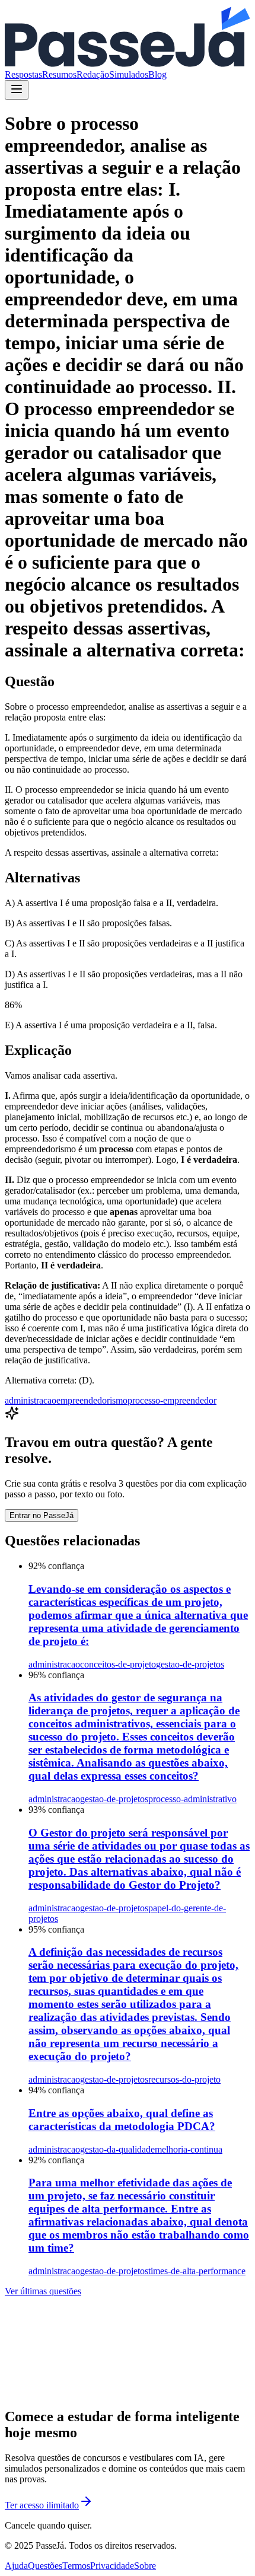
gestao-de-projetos (190, 1664)
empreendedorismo (92, 1400)
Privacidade (112, 2566)
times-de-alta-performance (197, 2271)
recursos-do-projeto (184, 2079)
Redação (93, 74)
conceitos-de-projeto (118, 1664)
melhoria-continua (189, 2149)
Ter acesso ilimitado (42, 2505)
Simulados (129, 74)
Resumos (59, 74)
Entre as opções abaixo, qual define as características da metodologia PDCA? (122, 2120)
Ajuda (16, 2566)
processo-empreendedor (172, 1400)
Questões (45, 2566)
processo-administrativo (192, 1799)
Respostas (23, 74)
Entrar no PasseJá (42, 1515)
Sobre (145, 2566)
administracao (31, 1400)
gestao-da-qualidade (117, 2149)
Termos (76, 2566)
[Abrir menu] (17, 90)
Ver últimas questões (43, 2291)
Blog (157, 74)
